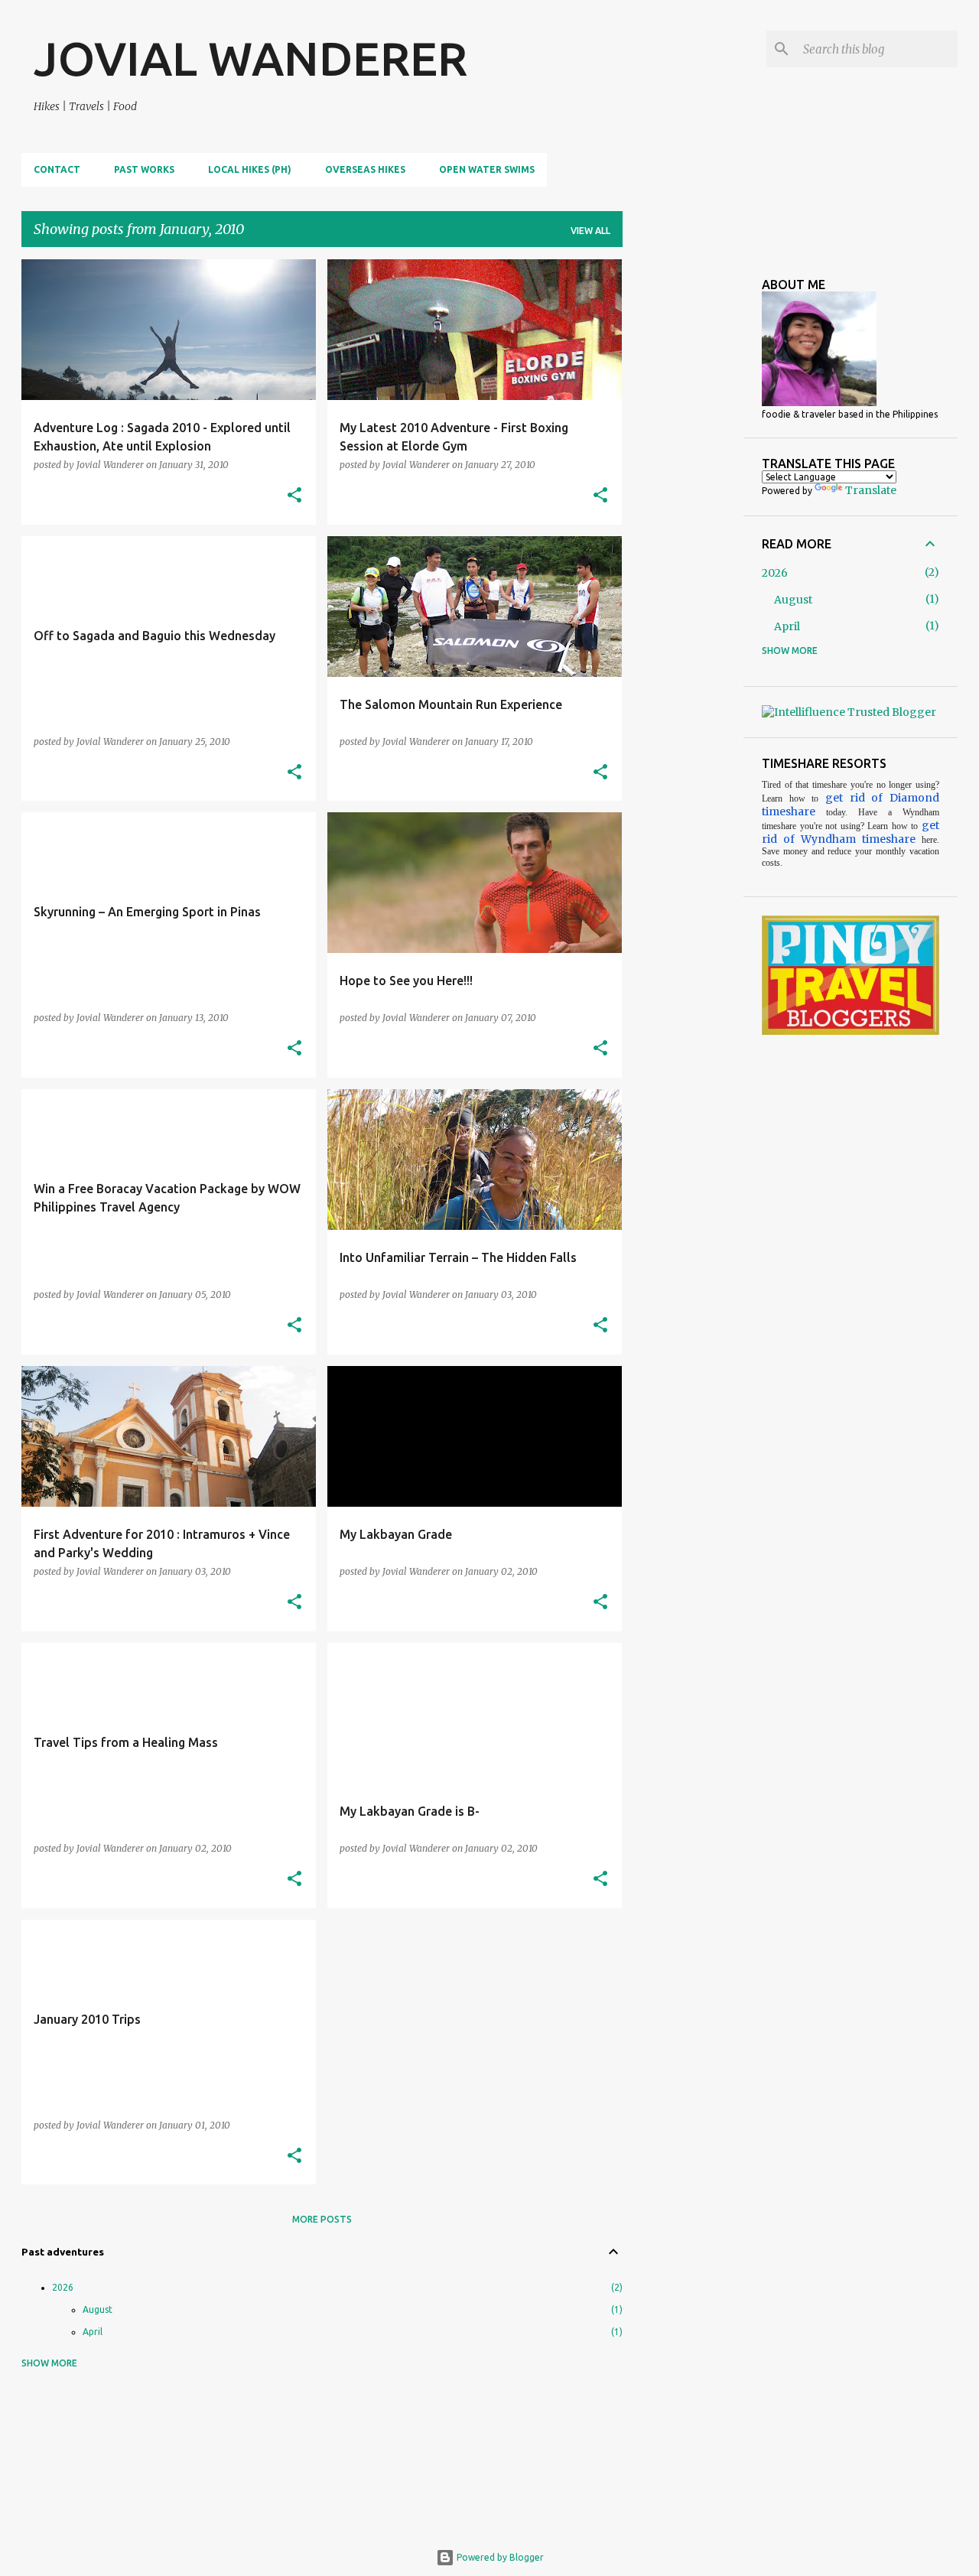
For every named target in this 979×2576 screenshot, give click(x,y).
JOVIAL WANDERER (250, 58)
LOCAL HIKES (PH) (250, 169)
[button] (294, 496)
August (98, 2309)
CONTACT (57, 169)
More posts (322, 2219)
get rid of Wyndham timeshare (851, 832)
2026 (63, 2287)
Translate (871, 490)
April (93, 2332)
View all (590, 231)
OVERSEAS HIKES (365, 169)
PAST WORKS (144, 169)
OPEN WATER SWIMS (487, 169)
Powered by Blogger (499, 2557)
